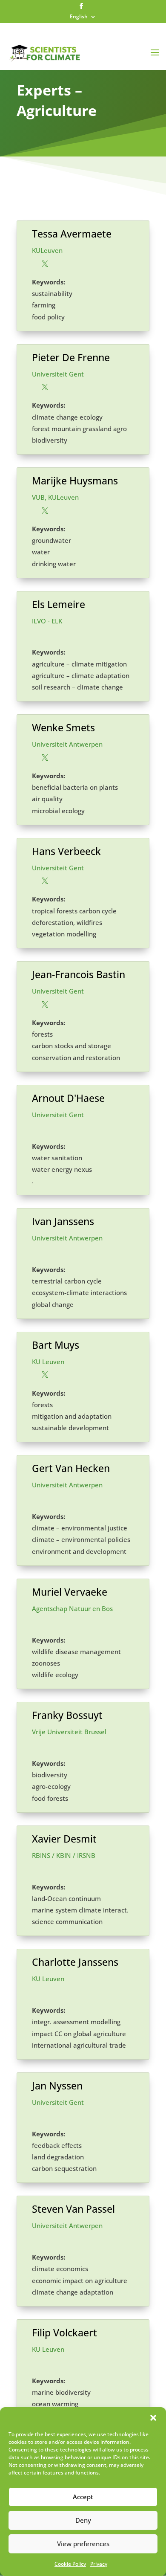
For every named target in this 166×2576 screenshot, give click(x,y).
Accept (83, 2497)
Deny (83, 2520)
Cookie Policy (70, 2564)
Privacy (99, 2564)
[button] (153, 2418)
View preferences (83, 2544)
